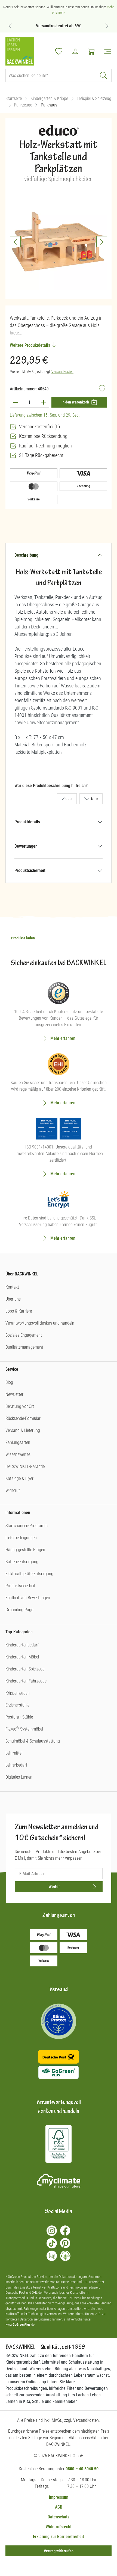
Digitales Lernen (19, 1777)
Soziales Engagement (24, 1335)
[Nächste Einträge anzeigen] (107, 26)
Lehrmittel (14, 1753)
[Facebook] (65, 2231)
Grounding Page (19, 1610)
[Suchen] (104, 75)
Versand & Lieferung (23, 1430)
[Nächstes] (102, 242)
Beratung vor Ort (20, 1406)
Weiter (54, 1887)
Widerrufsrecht (59, 2527)
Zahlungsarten (18, 1442)
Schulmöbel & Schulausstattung (33, 1741)
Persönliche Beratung (67, 26)
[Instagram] (52, 2231)
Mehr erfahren (63, 1038)
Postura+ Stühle (19, 1717)
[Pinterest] (65, 2243)
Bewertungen (26, 846)
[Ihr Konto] (75, 51)
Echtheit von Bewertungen (28, 1598)
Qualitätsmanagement (24, 1347)
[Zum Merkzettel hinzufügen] (102, 388)
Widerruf (13, 1490)
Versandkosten (62, 372)
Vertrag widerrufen (59, 2551)
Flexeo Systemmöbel (24, 1729)
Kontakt (12, 1287)
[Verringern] (15, 402)
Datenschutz (59, 2517)
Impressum (59, 2497)
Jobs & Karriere (19, 1311)
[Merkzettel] (59, 51)
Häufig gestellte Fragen (25, 1550)
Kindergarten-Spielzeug (25, 1669)
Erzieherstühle (17, 1705)
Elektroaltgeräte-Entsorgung (29, 1574)
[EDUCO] (59, 132)
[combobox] (51, 75)
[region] (59, 242)
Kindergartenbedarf (22, 1645)
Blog (9, 1382)
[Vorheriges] (15, 242)
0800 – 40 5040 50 (82, 2469)
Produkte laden (23, 938)
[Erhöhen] (44, 402)
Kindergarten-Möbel (22, 1657)
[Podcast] (65, 2256)
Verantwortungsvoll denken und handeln (40, 1323)
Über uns (13, 1299)
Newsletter (14, 1394)
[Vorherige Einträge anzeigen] (10, 26)
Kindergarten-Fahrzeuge (26, 1681)
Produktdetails (27, 822)
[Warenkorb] (91, 51)
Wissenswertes (18, 1454)
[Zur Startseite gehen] (20, 51)
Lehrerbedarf (16, 1765)
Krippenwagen (18, 1693)
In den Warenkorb (75, 402)
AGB (59, 2507)
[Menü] (106, 51)
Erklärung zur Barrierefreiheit (59, 2537)
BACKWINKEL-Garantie (25, 1466)
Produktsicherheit (30, 870)
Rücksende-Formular (23, 1418)
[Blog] (52, 2256)
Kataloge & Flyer (19, 1478)
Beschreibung (26, 555)
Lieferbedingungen (21, 1538)
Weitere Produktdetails (30, 345)
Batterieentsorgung (22, 1562)
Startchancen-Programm (27, 1526)
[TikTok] (52, 2243)
